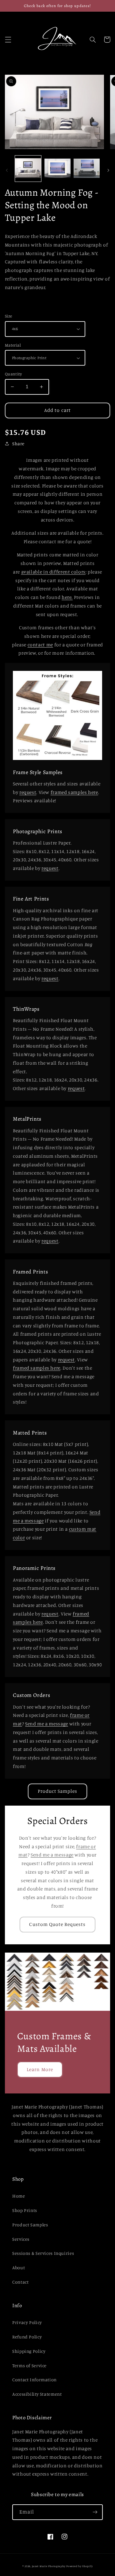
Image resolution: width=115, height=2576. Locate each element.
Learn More (40, 2069)
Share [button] (18, 444)
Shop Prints (25, 2210)
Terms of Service (29, 2365)
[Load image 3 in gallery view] (87, 169)
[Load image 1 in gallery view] (28, 169)
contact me (40, 645)
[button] (8, 39)
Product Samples (58, 1791)
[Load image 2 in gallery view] (57, 169)
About (19, 2268)
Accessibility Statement (37, 2394)
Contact (20, 2282)
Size (9, 316)
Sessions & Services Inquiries (43, 2253)
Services (21, 2239)
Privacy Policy (27, 2322)
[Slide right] (108, 170)
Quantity (13, 374)
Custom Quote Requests (57, 1924)
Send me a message (47, 1724)
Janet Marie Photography (49, 2566)
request (28, 792)
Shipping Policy (29, 2351)
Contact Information (34, 2380)
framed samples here (74, 792)
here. (67, 597)
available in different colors (53, 572)
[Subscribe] (95, 2512)
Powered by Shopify (79, 2566)
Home (19, 2196)
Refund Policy (27, 2337)
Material (13, 345)
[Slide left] (7, 170)
